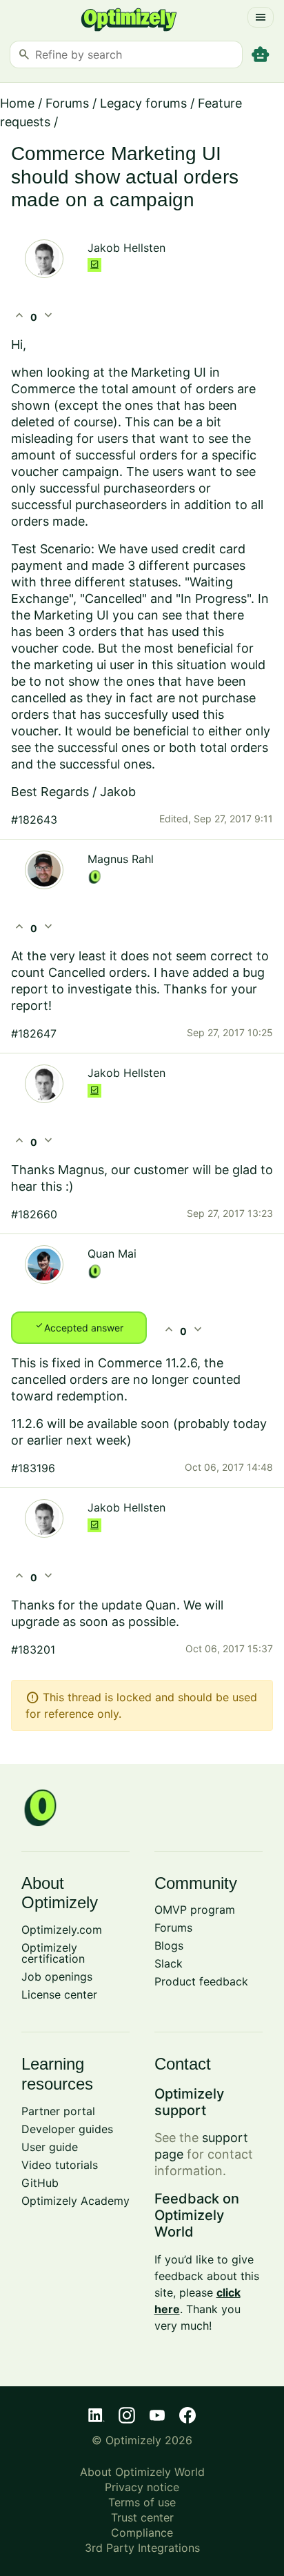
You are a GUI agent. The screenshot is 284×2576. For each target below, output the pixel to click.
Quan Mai (112, 1254)
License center (59, 1994)
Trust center (142, 2517)
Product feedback (201, 1981)
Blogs (169, 1945)
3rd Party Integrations (142, 2548)
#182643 (34, 820)
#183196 (33, 1468)
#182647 (34, 1033)
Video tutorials (60, 2165)
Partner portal (58, 2111)
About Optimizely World (142, 2472)
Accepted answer (79, 1327)
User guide (50, 2147)
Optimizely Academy (75, 2201)
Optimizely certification (53, 1953)
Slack (169, 1963)
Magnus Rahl (121, 859)
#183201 (33, 1649)
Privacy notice (142, 2487)
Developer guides (67, 2129)
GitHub (40, 2183)
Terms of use (142, 2502)
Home (17, 103)
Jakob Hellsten (126, 248)
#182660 (34, 1214)
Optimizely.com (62, 1930)
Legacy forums (143, 103)
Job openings (57, 1976)
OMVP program (195, 1910)
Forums (67, 103)
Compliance (142, 2533)
